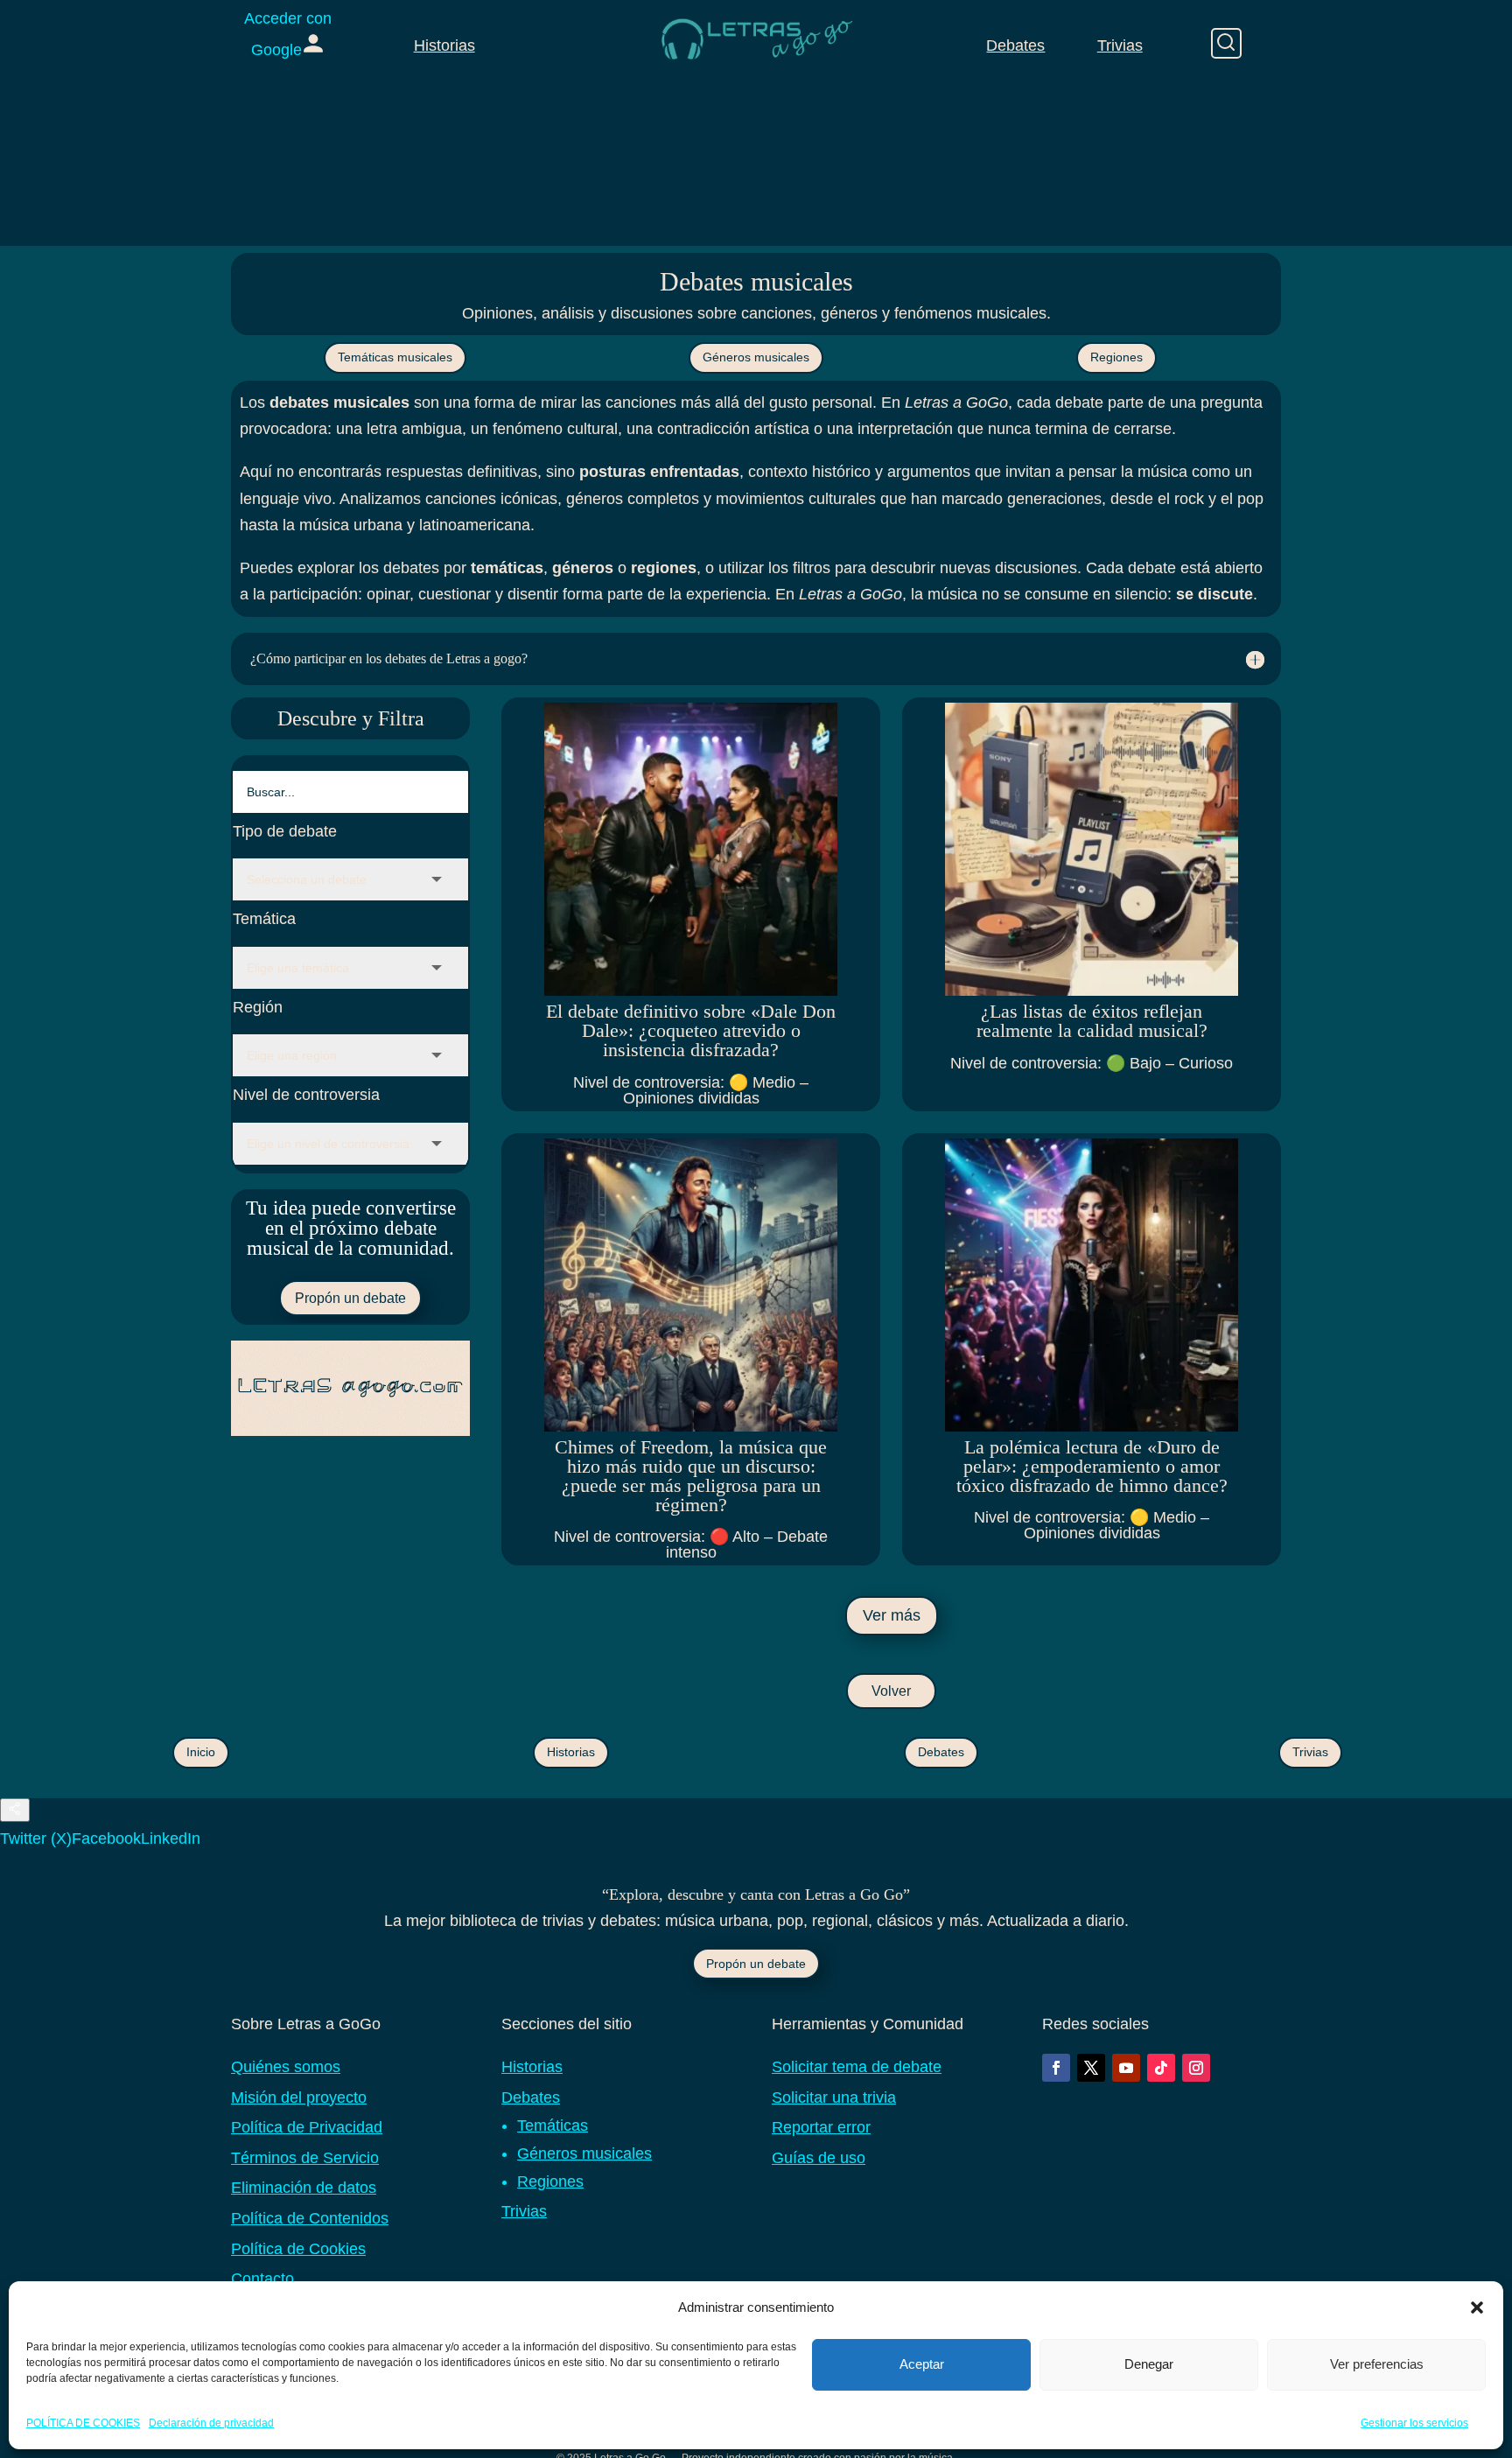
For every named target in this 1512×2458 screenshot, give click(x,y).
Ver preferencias (1377, 2364)
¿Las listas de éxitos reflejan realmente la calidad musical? (1092, 1021)
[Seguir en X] (1091, 2068)
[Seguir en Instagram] (1196, 2068)
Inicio (201, 1752)
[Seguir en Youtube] (1126, 2068)
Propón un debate (350, 1298)
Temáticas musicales (395, 357)
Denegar (1149, 2364)
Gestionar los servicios (1414, 2422)
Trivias (1120, 46)
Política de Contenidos (310, 2218)
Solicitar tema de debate (857, 2067)
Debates (1015, 46)
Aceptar (922, 2364)
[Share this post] (15, 1810)
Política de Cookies (298, 2249)
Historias (444, 46)
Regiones (1116, 357)
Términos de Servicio (305, 2158)
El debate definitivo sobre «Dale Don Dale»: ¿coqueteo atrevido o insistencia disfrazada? (691, 1030)
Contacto (262, 2279)
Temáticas (553, 2125)
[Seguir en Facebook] (1056, 2068)
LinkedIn (171, 1838)
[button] (1477, 2307)
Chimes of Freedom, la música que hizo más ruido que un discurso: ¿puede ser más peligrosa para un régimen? (691, 1476)
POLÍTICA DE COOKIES (83, 2422)
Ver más (892, 1615)
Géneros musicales (756, 357)
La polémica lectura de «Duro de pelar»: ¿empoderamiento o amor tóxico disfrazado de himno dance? (1092, 1466)
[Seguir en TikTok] (1161, 2068)
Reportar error (821, 2127)
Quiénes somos (286, 2067)
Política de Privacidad (307, 2127)
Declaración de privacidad (211, 2422)
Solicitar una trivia (834, 2097)
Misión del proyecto (299, 2097)
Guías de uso (819, 2158)
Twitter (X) (36, 1838)
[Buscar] (1226, 43)
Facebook (106, 1838)
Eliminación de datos (304, 2188)
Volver (891, 1691)
